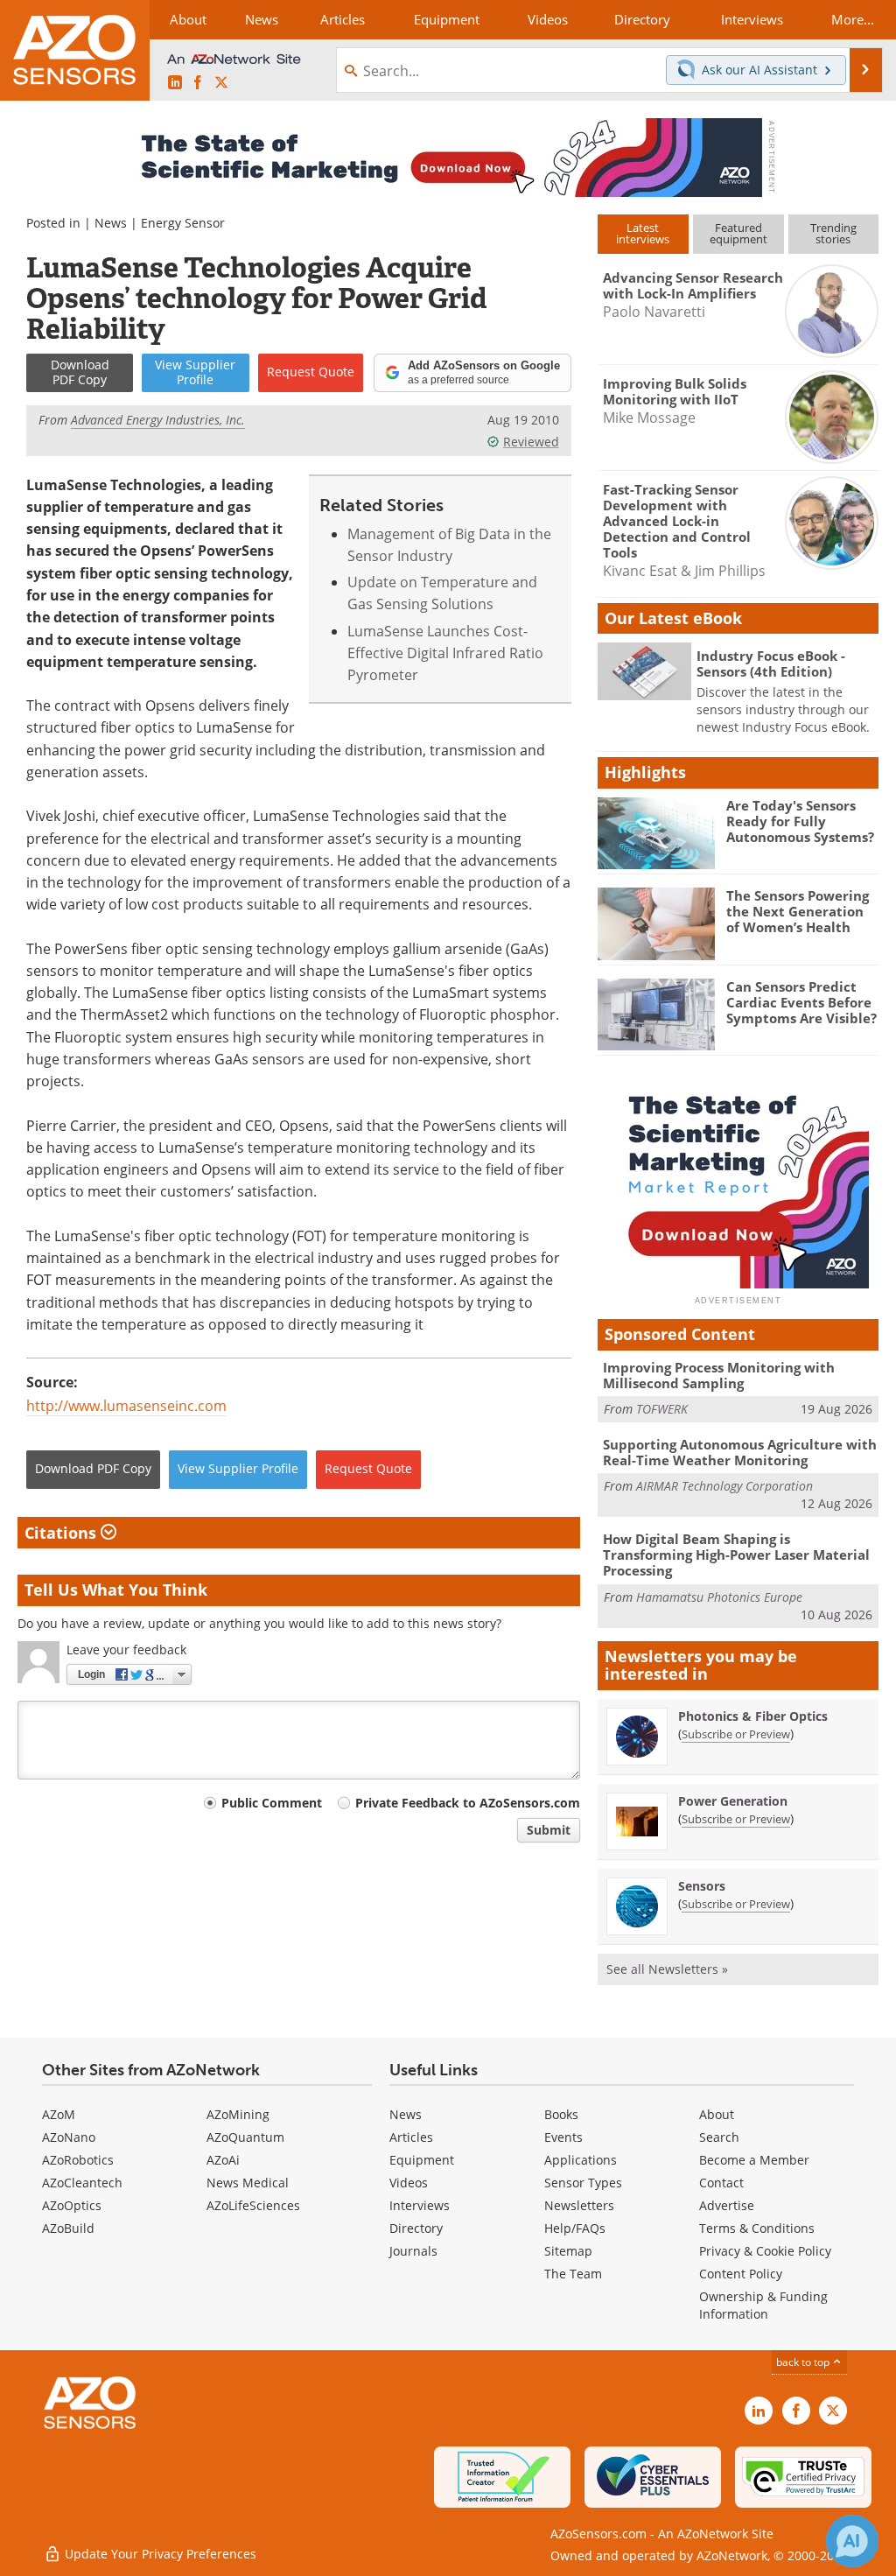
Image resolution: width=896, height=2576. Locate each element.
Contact (721, 2183)
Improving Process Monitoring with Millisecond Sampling (719, 1375)
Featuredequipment (738, 233)
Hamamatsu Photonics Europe (719, 1597)
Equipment (422, 2160)
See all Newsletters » (667, 1969)
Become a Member (754, 2160)
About (717, 2114)
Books (561, 2114)
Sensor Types (583, 2183)
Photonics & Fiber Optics (753, 1716)
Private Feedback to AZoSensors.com (468, 1803)
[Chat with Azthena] (852, 2541)
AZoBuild (68, 2228)
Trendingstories (833, 233)
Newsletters (579, 2205)
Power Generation (733, 1801)
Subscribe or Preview (736, 1734)
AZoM (59, 2114)
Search (719, 2137)
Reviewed (531, 442)
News (111, 223)
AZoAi (223, 2160)
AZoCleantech (82, 2183)
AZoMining (238, 2114)
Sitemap (568, 2251)
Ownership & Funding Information (763, 2305)
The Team (573, 2274)
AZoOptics (72, 2205)
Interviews (420, 2205)
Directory (416, 2228)
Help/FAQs (575, 2228)
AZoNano (69, 2137)
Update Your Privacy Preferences (159, 2554)
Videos (409, 2183)
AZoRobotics (78, 2160)
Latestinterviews (643, 233)
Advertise (727, 2205)
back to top (804, 2362)
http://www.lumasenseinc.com (126, 1406)
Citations (63, 1533)
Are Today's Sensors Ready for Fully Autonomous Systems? (800, 821)
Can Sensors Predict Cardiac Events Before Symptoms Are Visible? (801, 1002)
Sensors (702, 1886)
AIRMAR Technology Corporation (724, 1486)
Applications (581, 2160)
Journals (413, 2251)
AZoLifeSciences (253, 2205)
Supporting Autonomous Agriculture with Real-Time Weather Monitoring (740, 1452)
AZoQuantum (245, 2137)
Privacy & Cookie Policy (765, 2251)
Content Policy (741, 2274)
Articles (411, 2137)
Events (563, 2137)
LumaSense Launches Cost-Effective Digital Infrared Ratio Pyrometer (445, 653)
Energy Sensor (183, 223)
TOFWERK (662, 1409)
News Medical (248, 2183)
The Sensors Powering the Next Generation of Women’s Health (798, 911)
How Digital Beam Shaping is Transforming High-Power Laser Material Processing (736, 1555)
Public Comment (272, 1803)
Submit (549, 1830)
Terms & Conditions (757, 2228)
